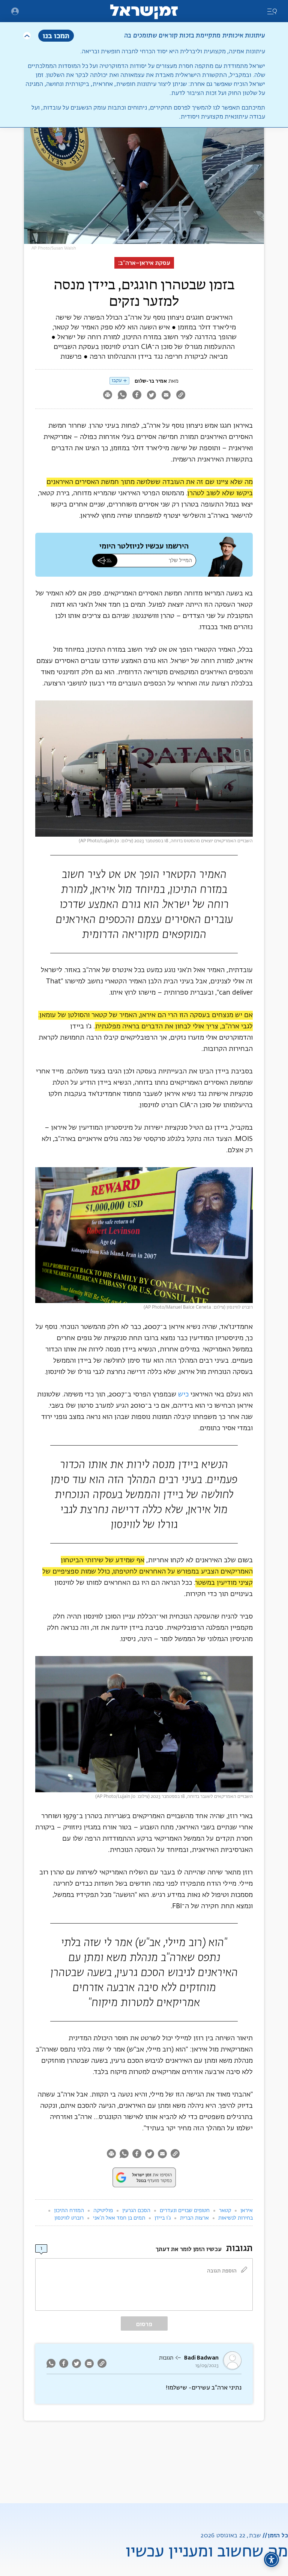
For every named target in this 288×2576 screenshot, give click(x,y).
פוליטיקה (103, 2211)
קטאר (225, 2211)
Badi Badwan (201, 2358)
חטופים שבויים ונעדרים (185, 2211)
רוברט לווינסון (69, 2218)
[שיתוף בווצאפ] (122, 396)
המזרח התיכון (69, 2211)
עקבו (117, 381)
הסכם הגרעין (136, 2211)
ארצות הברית (194, 2218)
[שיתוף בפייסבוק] (137, 396)
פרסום (144, 2324)
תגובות (166, 2358)
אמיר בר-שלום (151, 381)
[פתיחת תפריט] (15, 11)
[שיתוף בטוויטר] (151, 396)
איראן (247, 2211)
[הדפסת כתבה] (107, 396)
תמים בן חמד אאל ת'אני (119, 2218)
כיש (183, 1395)
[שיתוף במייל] (166, 396)
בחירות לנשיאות (235, 2218)
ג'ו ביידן (163, 2218)
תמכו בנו (56, 35)
